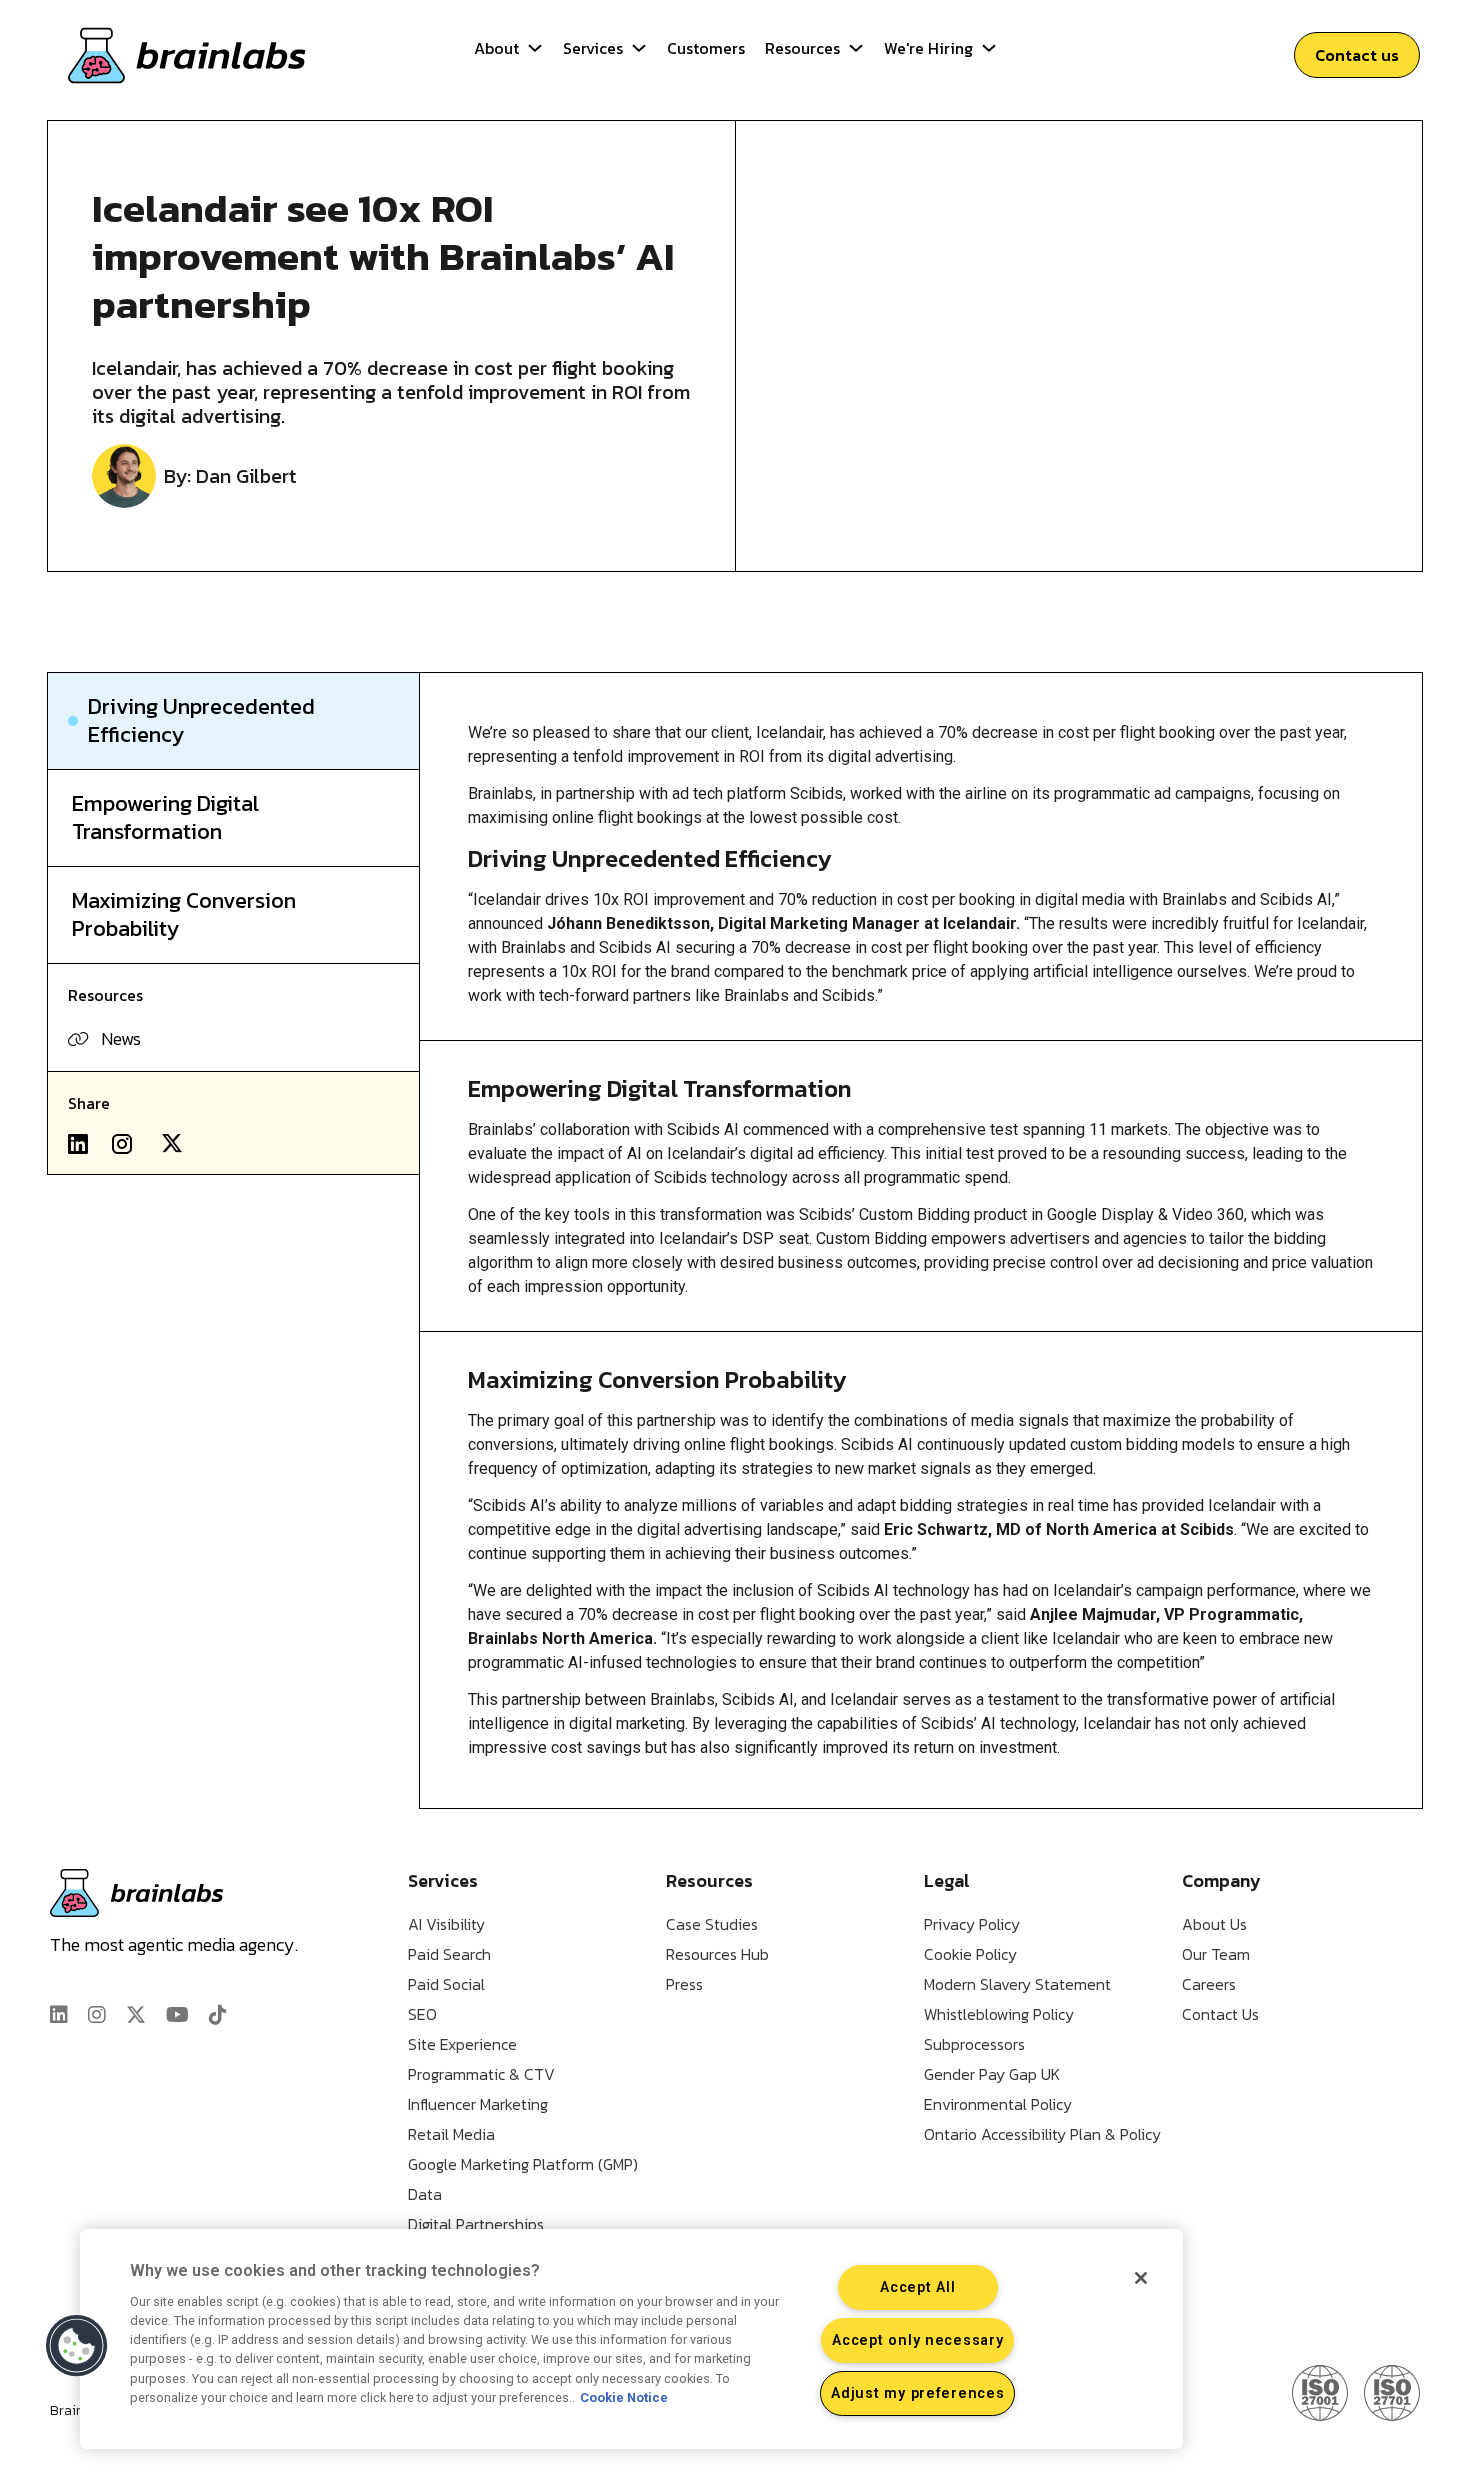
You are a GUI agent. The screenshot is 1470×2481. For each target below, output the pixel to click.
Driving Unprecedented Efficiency (201, 721)
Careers (1209, 1984)
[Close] (1141, 2278)
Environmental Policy (998, 2104)
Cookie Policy (970, 1954)
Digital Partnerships (476, 2224)
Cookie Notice (624, 2397)
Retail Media (451, 2134)
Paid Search (449, 1954)
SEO (422, 2014)
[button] (77, 2346)
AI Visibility (446, 1924)
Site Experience (462, 2044)
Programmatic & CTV (481, 2074)
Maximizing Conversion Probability (184, 915)
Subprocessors (974, 2044)
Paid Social (446, 1984)
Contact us (1357, 55)
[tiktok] (218, 2015)
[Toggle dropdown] (535, 48)
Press (684, 1984)
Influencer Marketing (478, 2104)
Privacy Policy (972, 1924)
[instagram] (97, 2015)
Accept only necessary (917, 2340)
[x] (136, 2015)
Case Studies (712, 1924)
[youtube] (177, 2015)
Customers (706, 48)
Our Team (1216, 1954)
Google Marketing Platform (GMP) (523, 2164)
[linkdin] (59, 2015)
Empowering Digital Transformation (165, 818)
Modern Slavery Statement (1017, 1984)
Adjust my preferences (917, 2393)
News (121, 1039)
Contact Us (1220, 2014)
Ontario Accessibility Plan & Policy (1042, 2134)
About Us (1214, 1924)
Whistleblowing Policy (999, 2014)
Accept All (917, 2287)
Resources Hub (717, 1954)
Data (425, 2194)
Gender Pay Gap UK (992, 2074)
